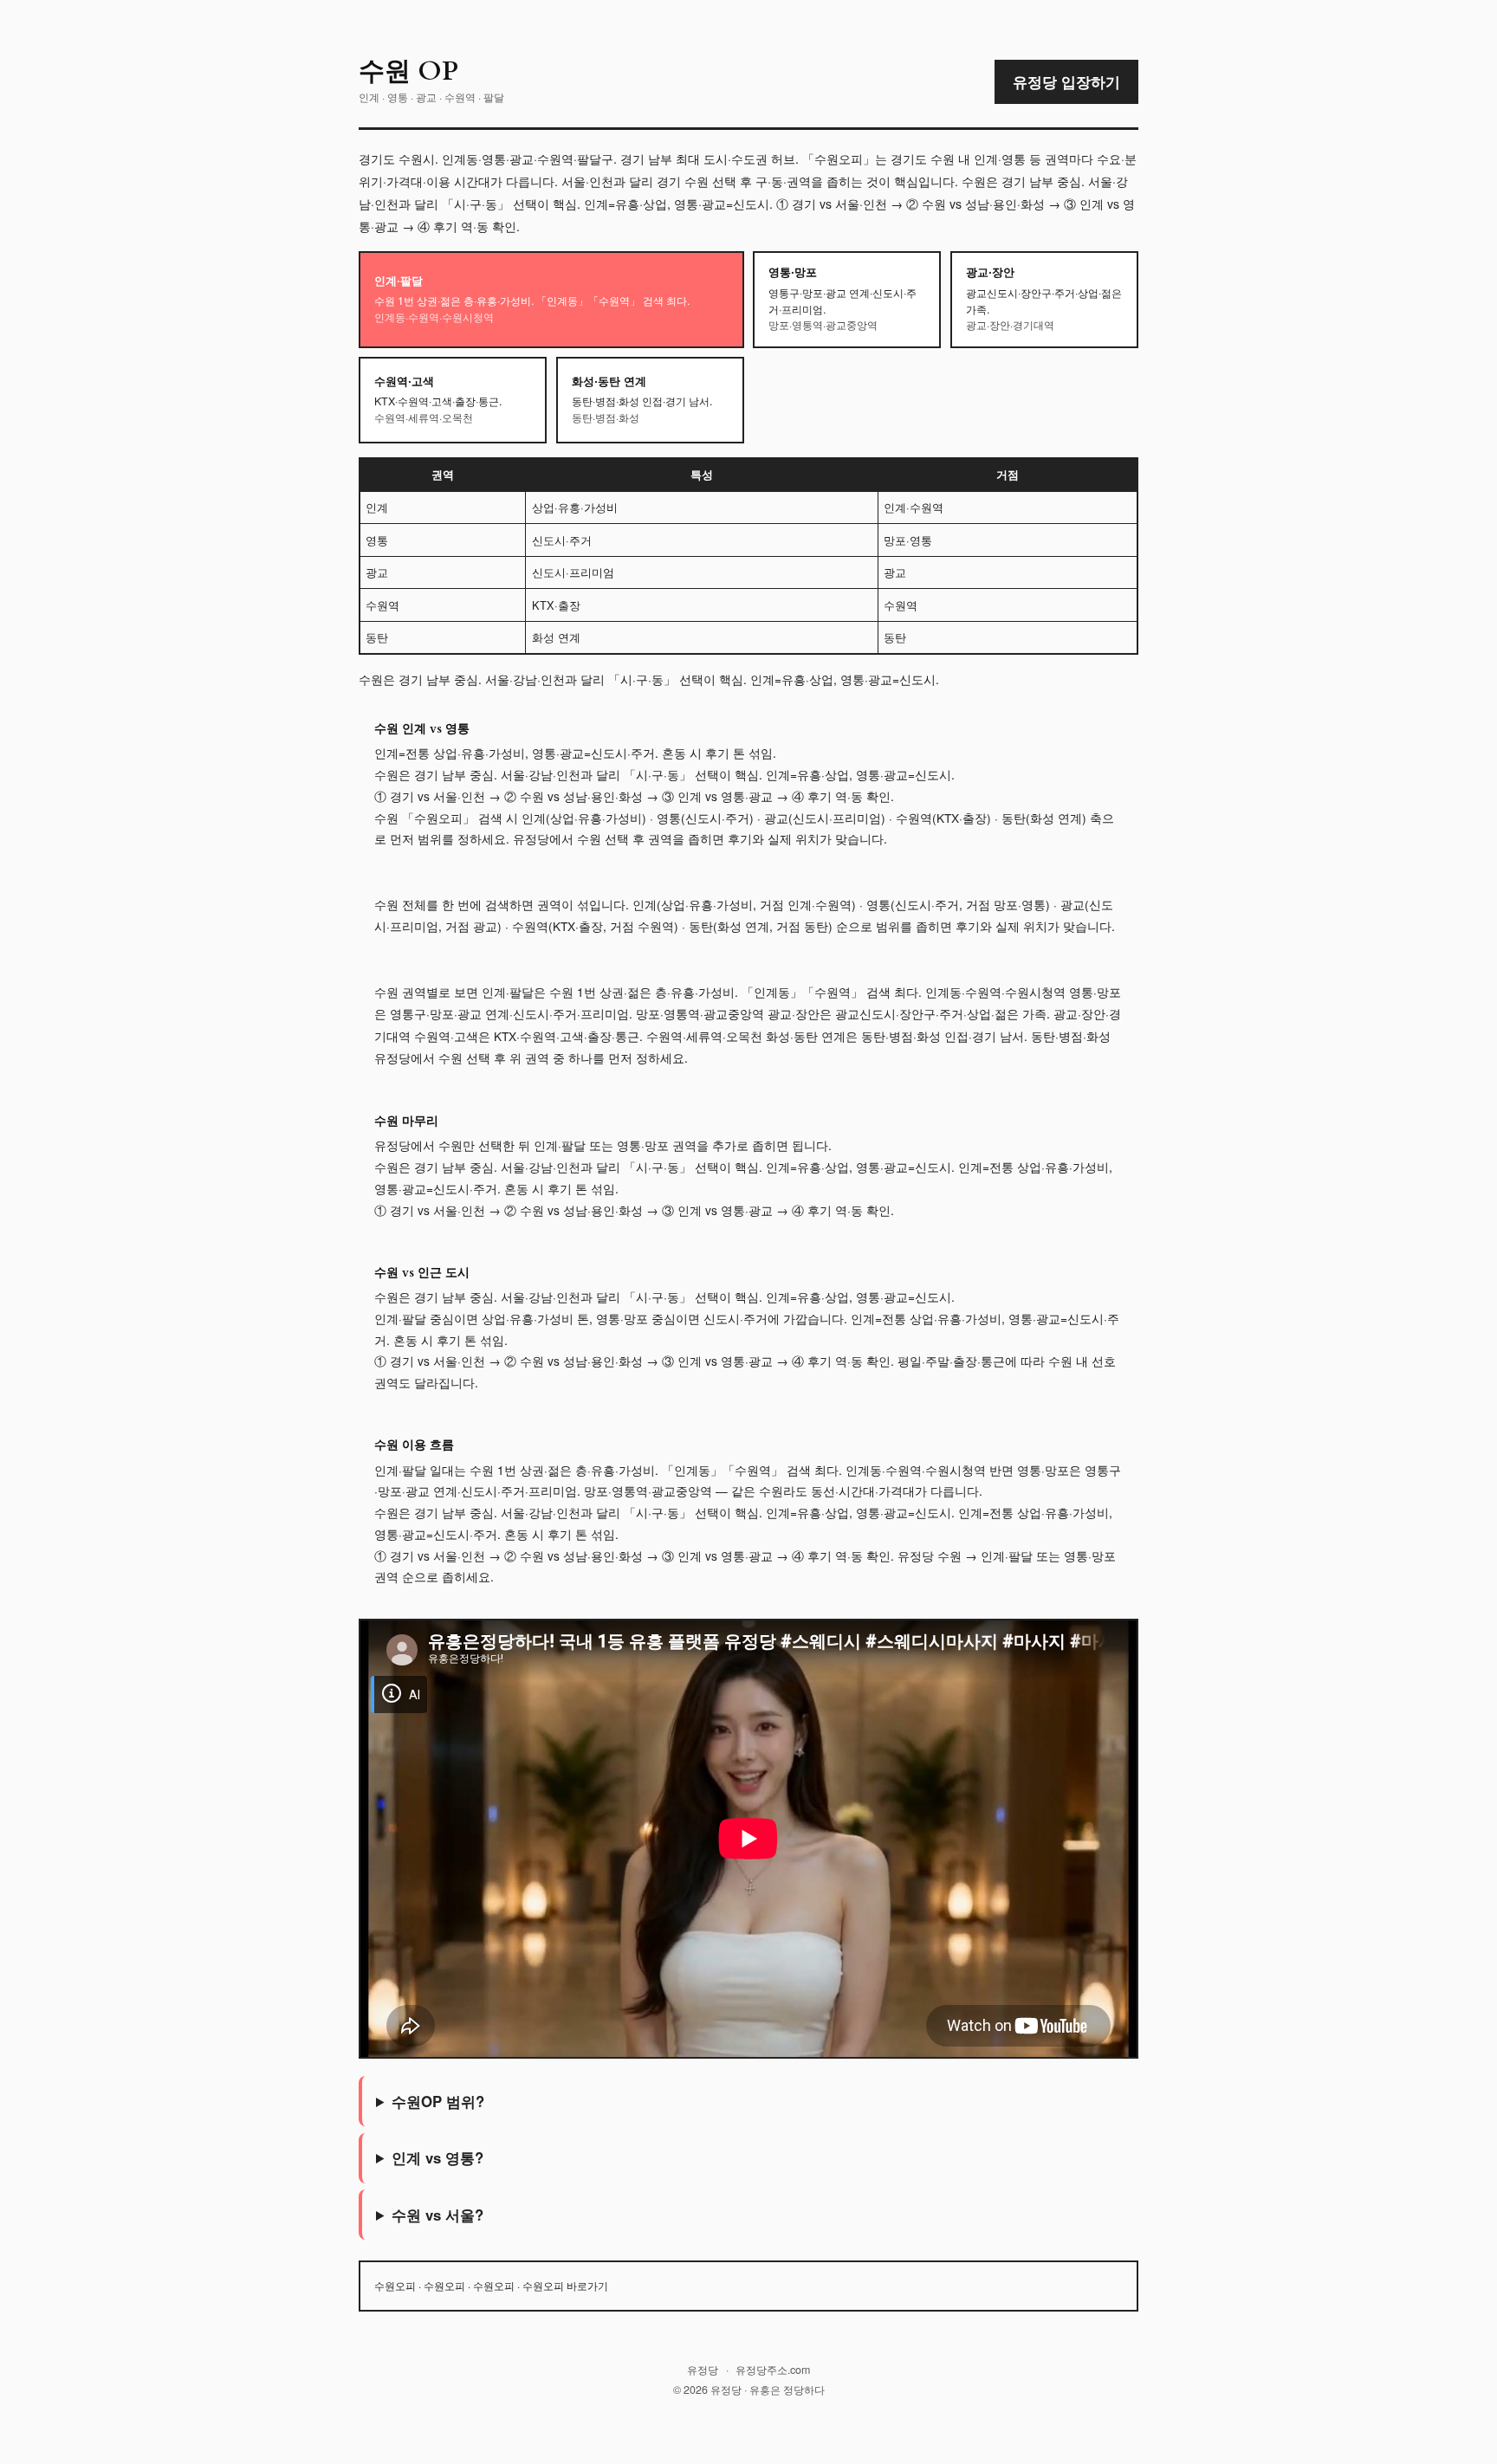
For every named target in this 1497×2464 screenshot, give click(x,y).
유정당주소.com (773, 2370)
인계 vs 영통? (437, 2157)
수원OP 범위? (438, 2101)
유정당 (703, 2370)
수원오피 (395, 2285)
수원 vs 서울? (437, 2215)
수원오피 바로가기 (565, 2285)
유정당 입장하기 (1066, 81)
